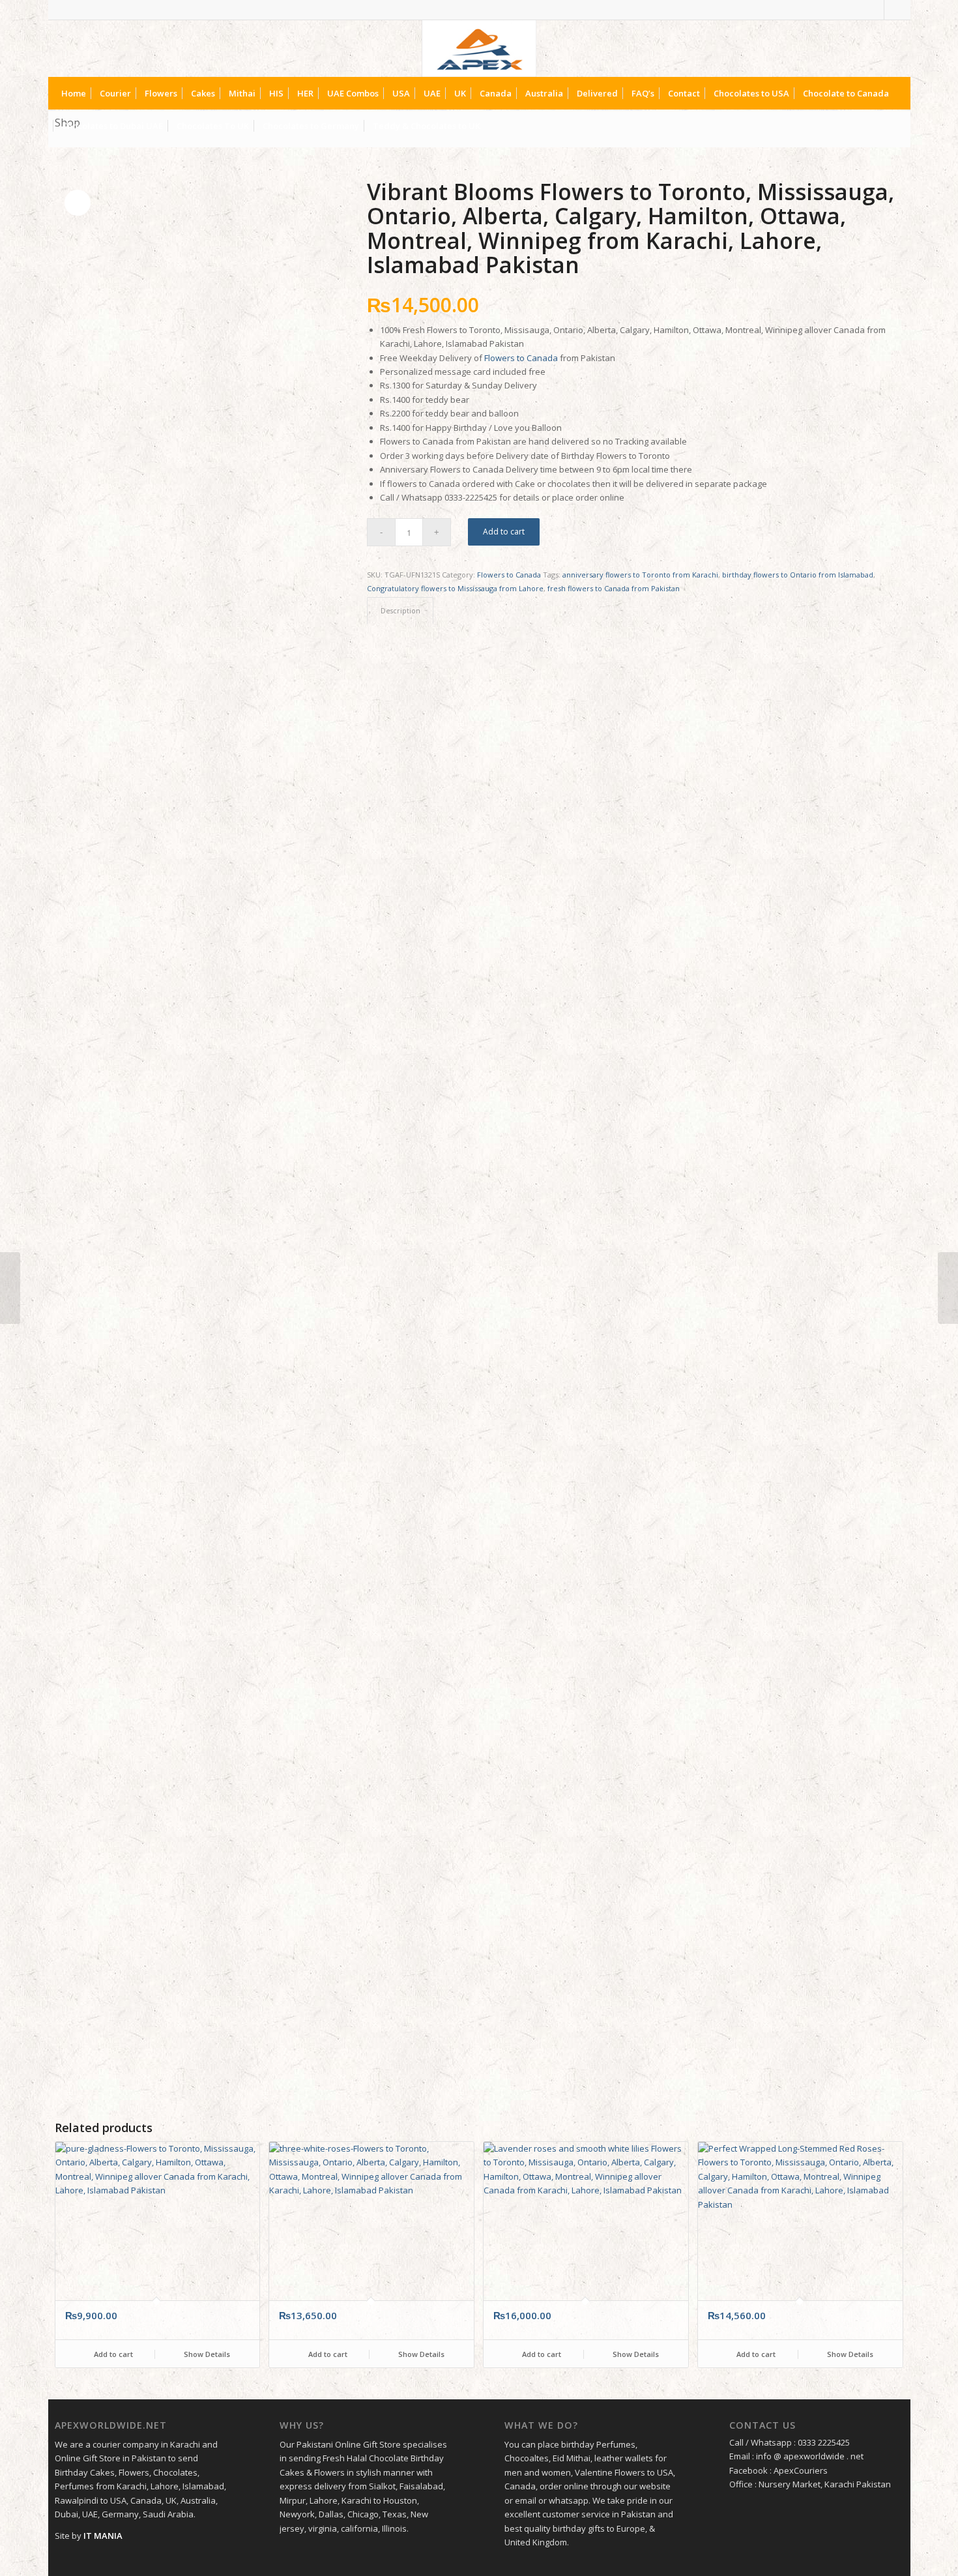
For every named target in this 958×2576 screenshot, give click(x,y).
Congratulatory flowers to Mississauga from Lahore (455, 588)
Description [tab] (400, 610)
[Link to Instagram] (894, 10)
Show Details (206, 2354)
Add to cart (504, 532)
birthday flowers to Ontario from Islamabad (798, 575)
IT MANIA (103, 2536)
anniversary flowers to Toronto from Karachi (640, 575)
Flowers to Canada (521, 358)
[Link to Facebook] (874, 10)
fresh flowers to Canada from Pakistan (614, 588)
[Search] (893, 126)
